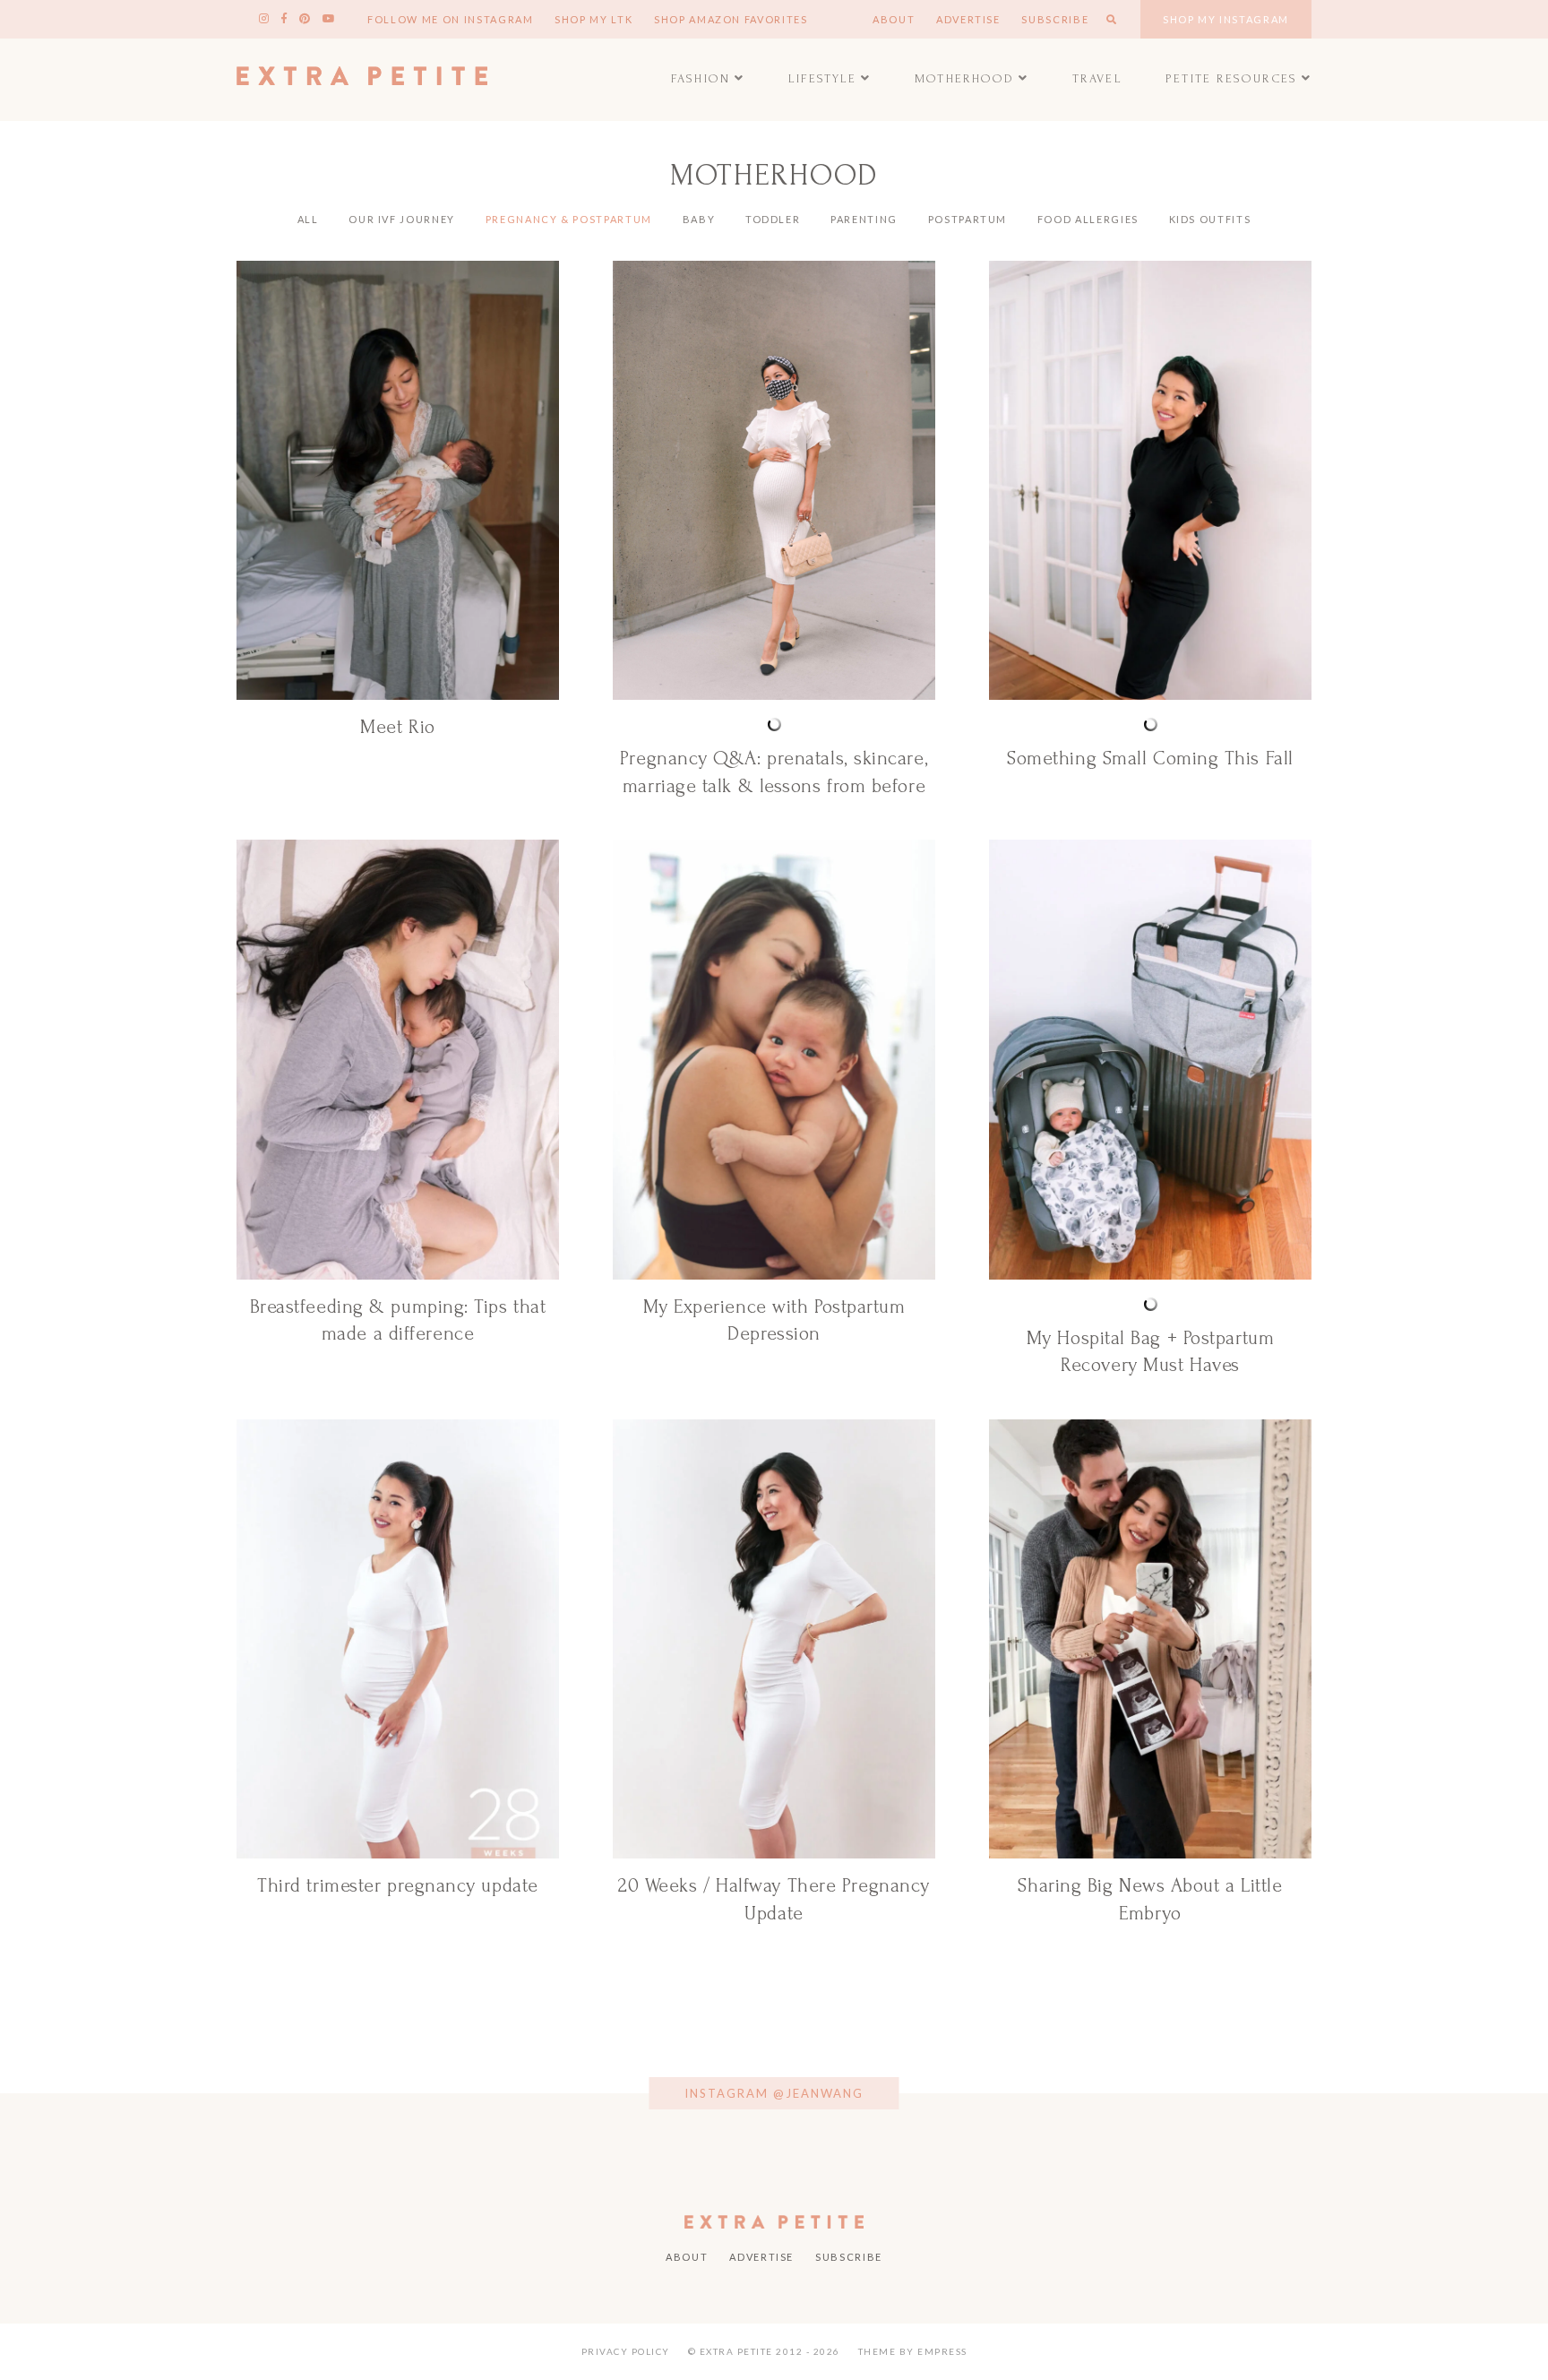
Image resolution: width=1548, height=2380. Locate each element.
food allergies (1088, 219)
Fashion (701, 78)
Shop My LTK (593, 19)
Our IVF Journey (402, 219)
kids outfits (1210, 219)
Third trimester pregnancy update (398, 1885)
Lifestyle (823, 78)
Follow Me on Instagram (450, 19)
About (894, 19)
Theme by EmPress (913, 2351)
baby (699, 219)
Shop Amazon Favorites (731, 19)
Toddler (773, 219)
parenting (864, 219)
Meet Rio (397, 727)
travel (1097, 78)
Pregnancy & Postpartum (569, 219)
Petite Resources (1231, 78)
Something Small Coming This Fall (1150, 758)
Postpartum (968, 219)
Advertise (968, 19)
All (308, 219)
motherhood (964, 78)
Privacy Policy (626, 2351)
